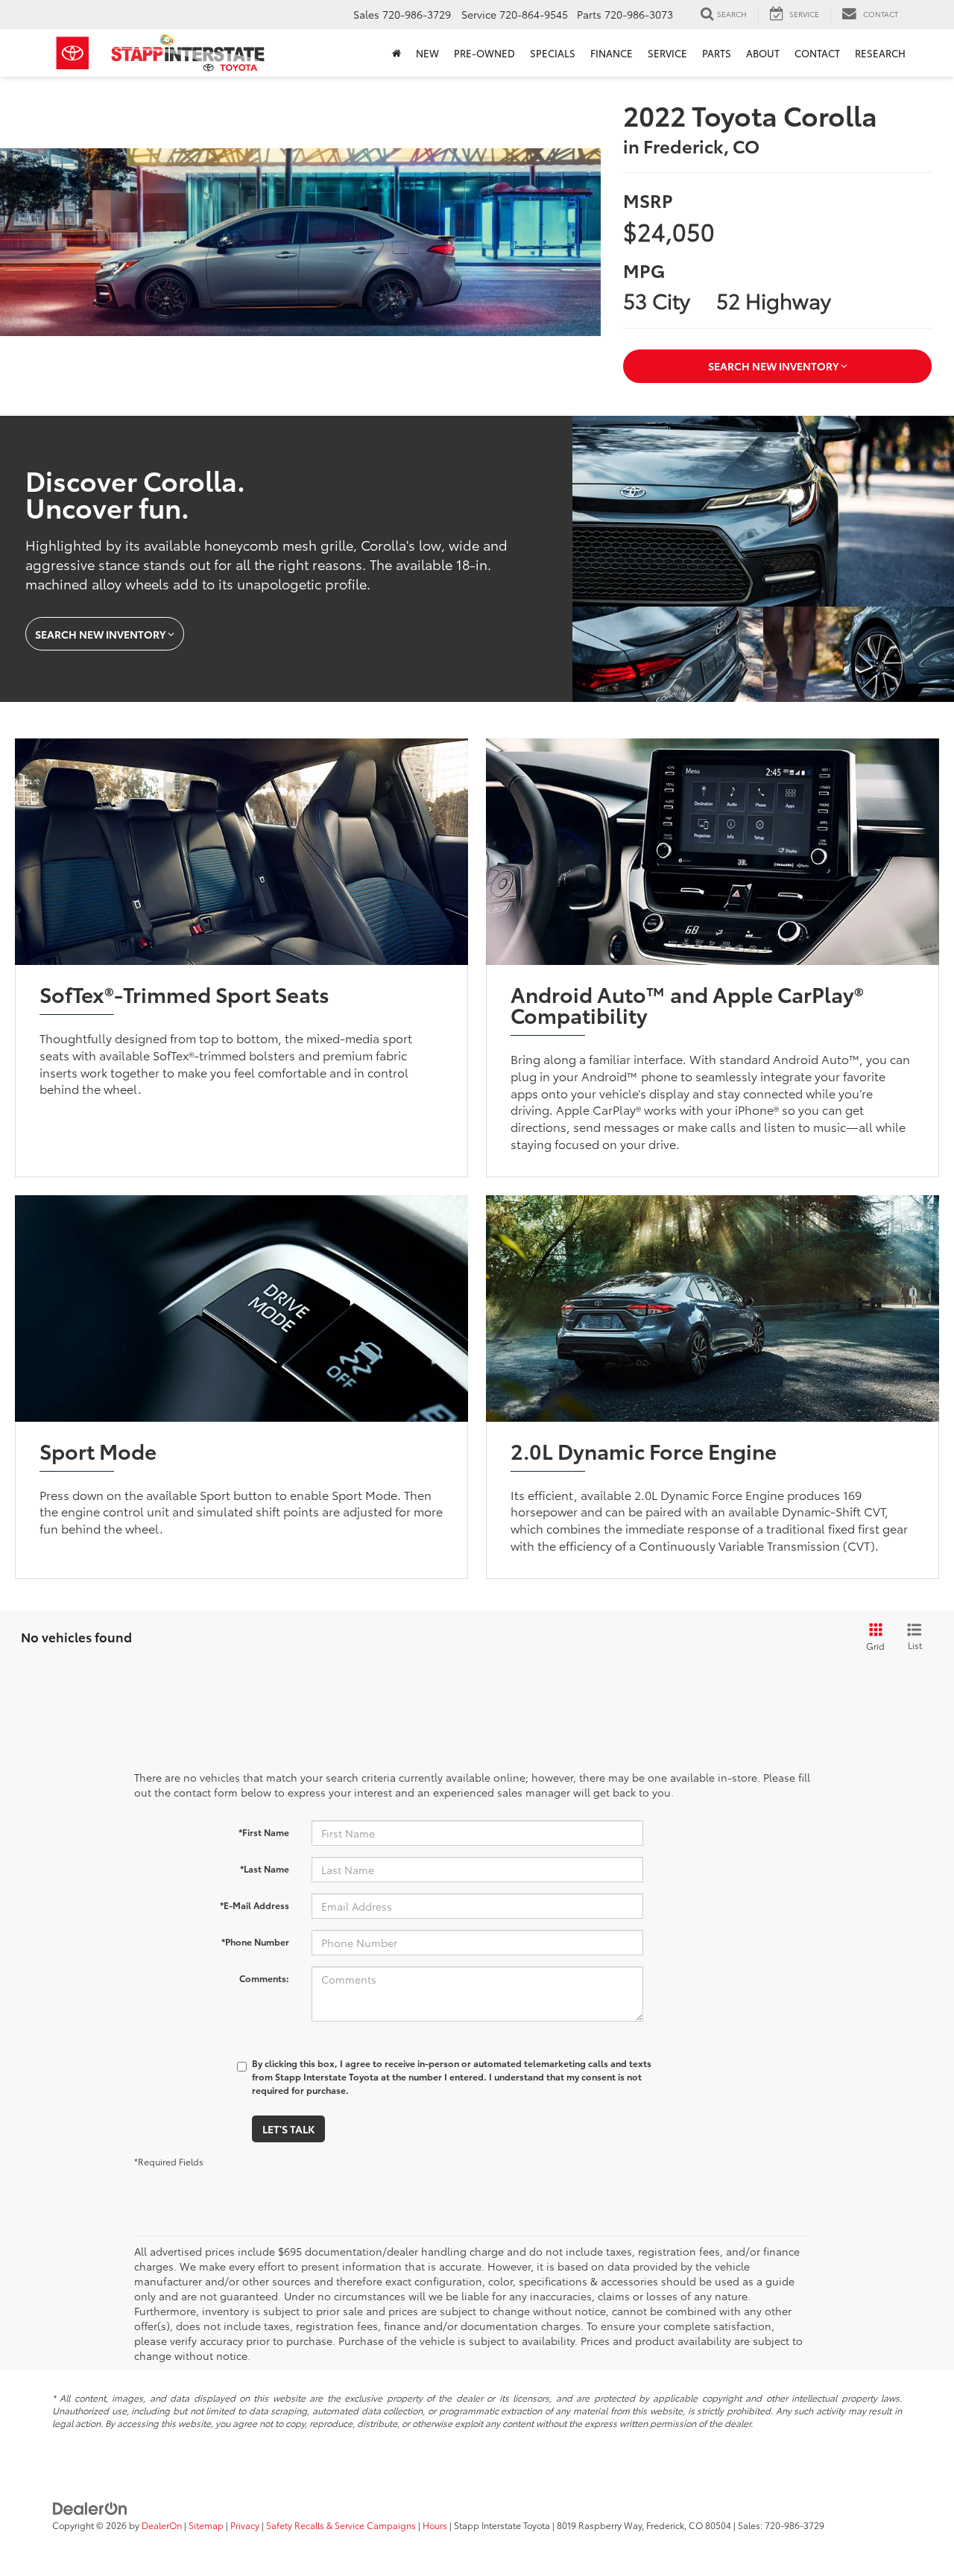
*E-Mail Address (255, 1905)
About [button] (763, 53)
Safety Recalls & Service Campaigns (341, 2525)
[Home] (397, 53)
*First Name (264, 1832)
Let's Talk (288, 2129)
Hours (435, 2525)
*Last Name (265, 1868)
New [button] (427, 53)
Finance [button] (612, 53)
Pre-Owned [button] (484, 53)
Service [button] (667, 53)
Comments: (264, 1978)
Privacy (245, 2525)
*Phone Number (255, 1942)
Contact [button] (817, 53)
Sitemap (206, 2525)
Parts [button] (717, 53)
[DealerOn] (90, 2507)
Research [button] (880, 53)
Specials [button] (553, 53)
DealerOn (162, 2525)
